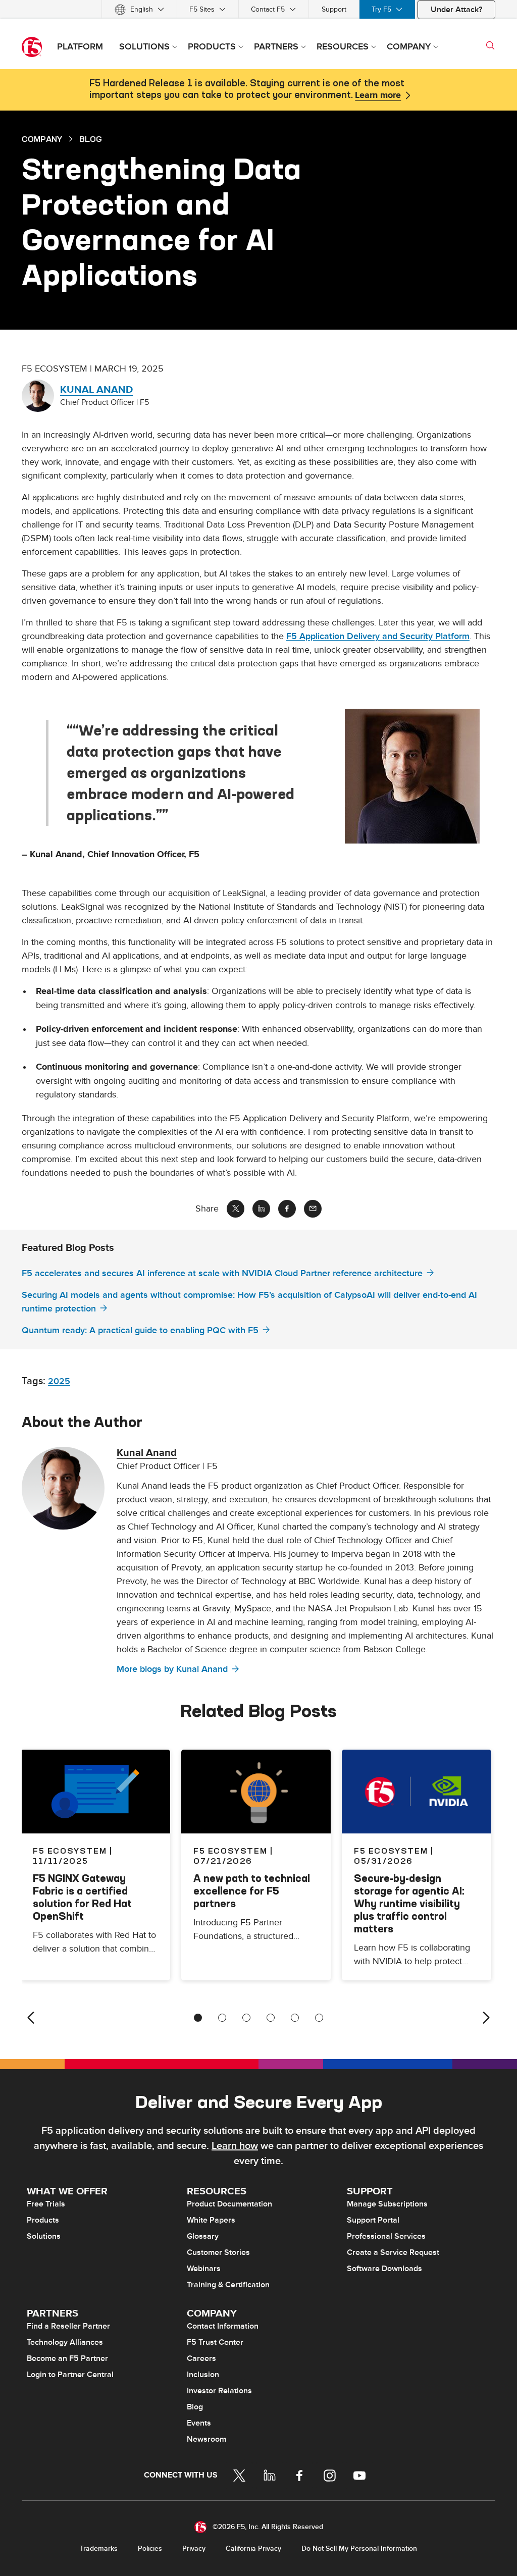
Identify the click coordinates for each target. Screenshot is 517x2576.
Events (199, 2423)
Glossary (203, 2236)
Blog (195, 2407)
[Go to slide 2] (222, 2018)
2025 (59, 1381)
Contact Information (223, 2326)
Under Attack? (456, 10)
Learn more (378, 95)
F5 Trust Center (215, 2342)
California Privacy (253, 2548)
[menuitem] (139, 9)
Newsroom (206, 2439)
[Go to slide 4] (271, 2018)
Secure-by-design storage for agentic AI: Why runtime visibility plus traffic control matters (409, 1903)
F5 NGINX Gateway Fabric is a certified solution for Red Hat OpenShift (82, 1897)
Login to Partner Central (70, 2375)
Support (334, 9)
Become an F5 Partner (67, 2358)
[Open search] (490, 45)
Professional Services (386, 2236)
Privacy (194, 2548)
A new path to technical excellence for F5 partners (252, 1891)
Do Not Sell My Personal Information (359, 2548)
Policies (150, 2548)
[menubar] (258, 9)
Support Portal (373, 2220)
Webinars (204, 2269)
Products (43, 2220)
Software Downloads (384, 2269)
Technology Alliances (65, 2342)
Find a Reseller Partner (68, 2326)
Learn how (235, 2146)
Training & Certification (228, 2285)
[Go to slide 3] (246, 2018)
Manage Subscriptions (387, 2204)
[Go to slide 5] (295, 2018)
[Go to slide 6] (319, 2018)
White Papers (211, 2220)
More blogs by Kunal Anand (172, 1669)
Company (42, 139)
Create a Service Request (393, 2252)
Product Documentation (229, 2204)
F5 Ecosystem (230, 1851)
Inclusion (203, 2375)
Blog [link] (91, 139)
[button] (420, 776)
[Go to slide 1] (198, 2018)
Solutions (44, 2236)
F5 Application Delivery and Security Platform (378, 636)
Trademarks (99, 2548)
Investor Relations (219, 2391)
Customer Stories (218, 2252)
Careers (201, 2358)
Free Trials (46, 2204)
